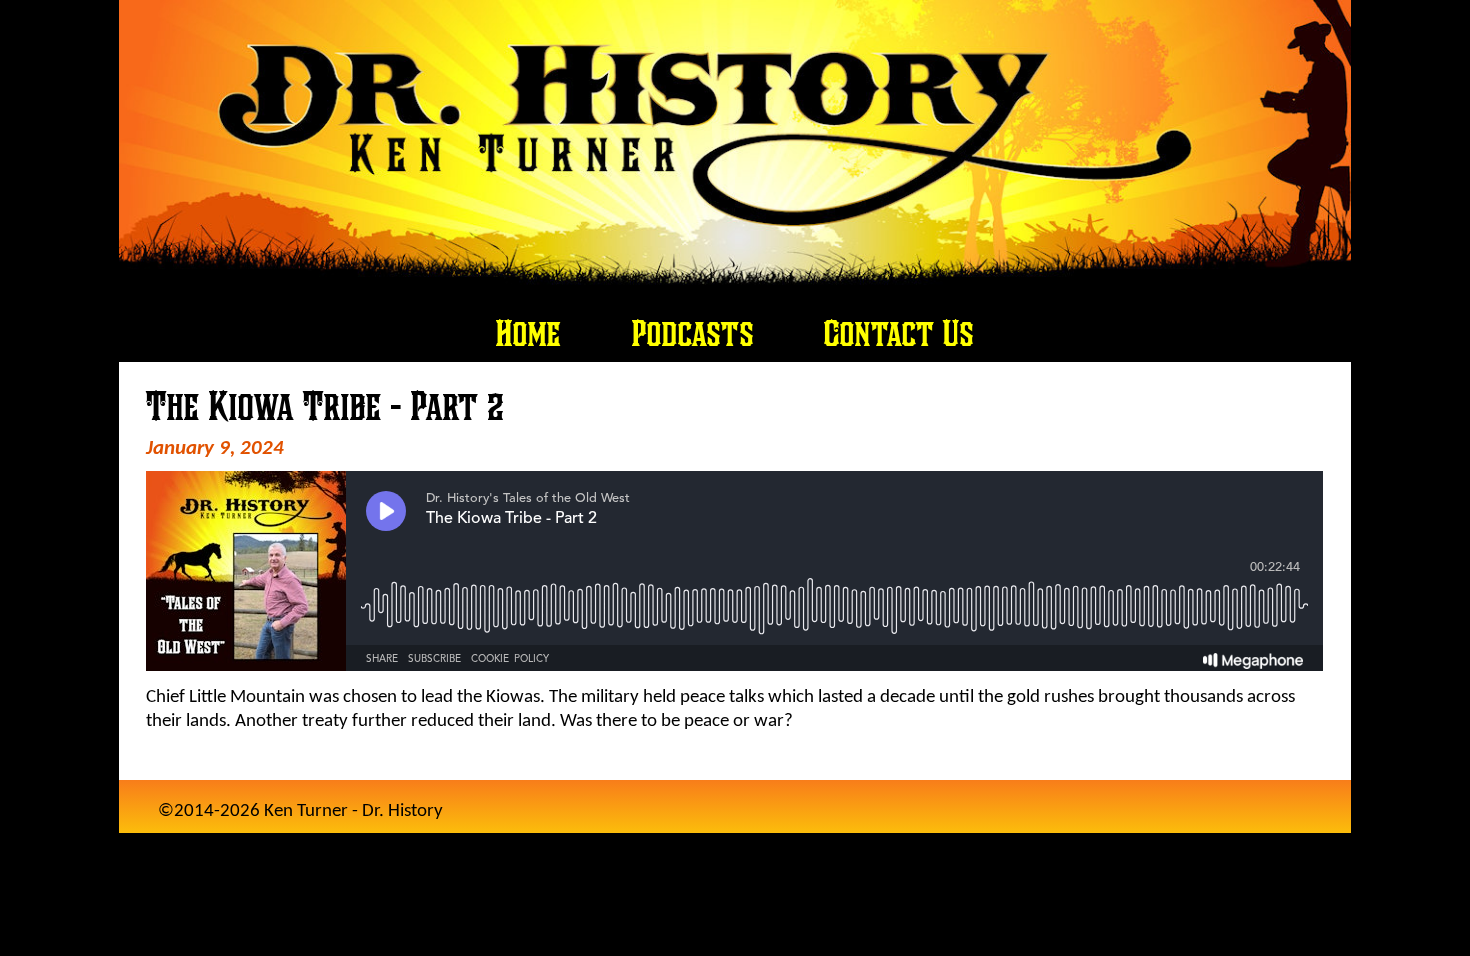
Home (528, 333)
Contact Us (899, 333)
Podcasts (693, 333)
